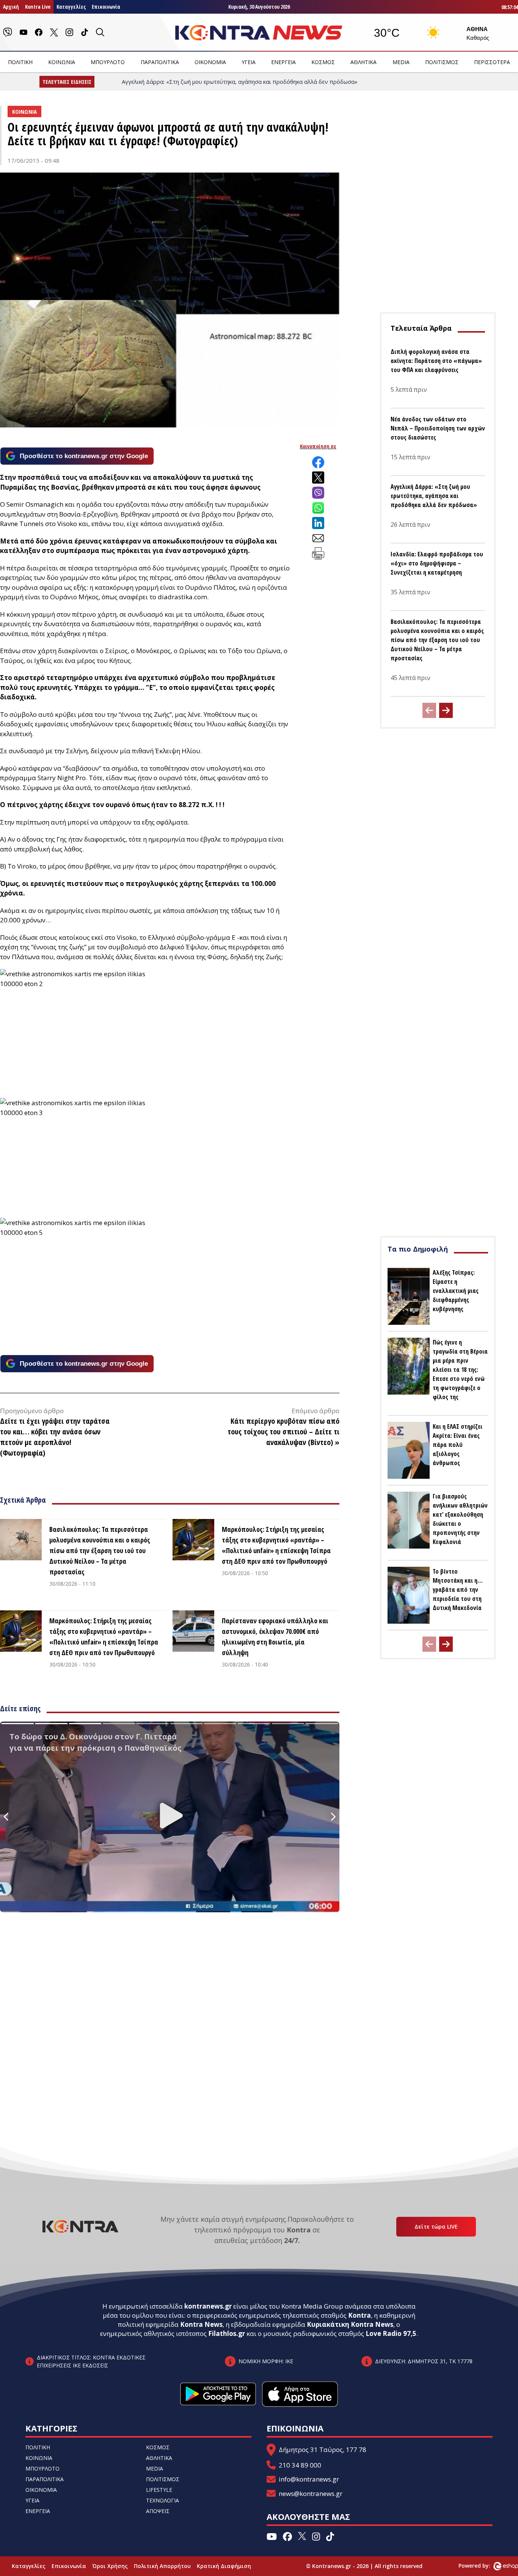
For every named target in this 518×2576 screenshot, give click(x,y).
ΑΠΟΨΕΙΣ (158, 2511)
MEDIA (401, 62)
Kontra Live (38, 7)
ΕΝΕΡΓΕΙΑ (283, 62)
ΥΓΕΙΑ (249, 62)
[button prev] (429, 710)
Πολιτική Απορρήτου (162, 2566)
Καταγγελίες (71, 7)
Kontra (359, 2315)
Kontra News (201, 2324)
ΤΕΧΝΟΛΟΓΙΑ (162, 2500)
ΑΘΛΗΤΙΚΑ (363, 62)
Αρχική (11, 7)
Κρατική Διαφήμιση (224, 2566)
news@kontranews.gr (311, 2494)
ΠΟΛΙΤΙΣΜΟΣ (442, 62)
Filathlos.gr (227, 2333)
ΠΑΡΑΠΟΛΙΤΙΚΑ (160, 62)
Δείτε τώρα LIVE (436, 2227)
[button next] (446, 710)
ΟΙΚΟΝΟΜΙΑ (210, 62)
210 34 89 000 (300, 2465)
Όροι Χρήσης (110, 2566)
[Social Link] (8, 32)
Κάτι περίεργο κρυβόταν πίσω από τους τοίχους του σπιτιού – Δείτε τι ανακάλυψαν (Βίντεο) (283, 1432)
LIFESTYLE (159, 2490)
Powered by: (482, 2566)
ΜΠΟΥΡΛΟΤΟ (108, 62)
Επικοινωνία (106, 7)
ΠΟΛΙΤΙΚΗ (20, 62)
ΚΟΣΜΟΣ (323, 62)
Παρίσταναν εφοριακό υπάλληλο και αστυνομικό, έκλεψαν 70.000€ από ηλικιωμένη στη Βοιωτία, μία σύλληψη (275, 1637)
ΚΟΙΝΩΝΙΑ (62, 62)
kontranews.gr (208, 2306)
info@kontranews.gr (309, 2479)
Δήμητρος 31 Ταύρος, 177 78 (323, 2450)
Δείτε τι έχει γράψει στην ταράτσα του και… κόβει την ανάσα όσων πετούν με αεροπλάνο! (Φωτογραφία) (55, 1437)
